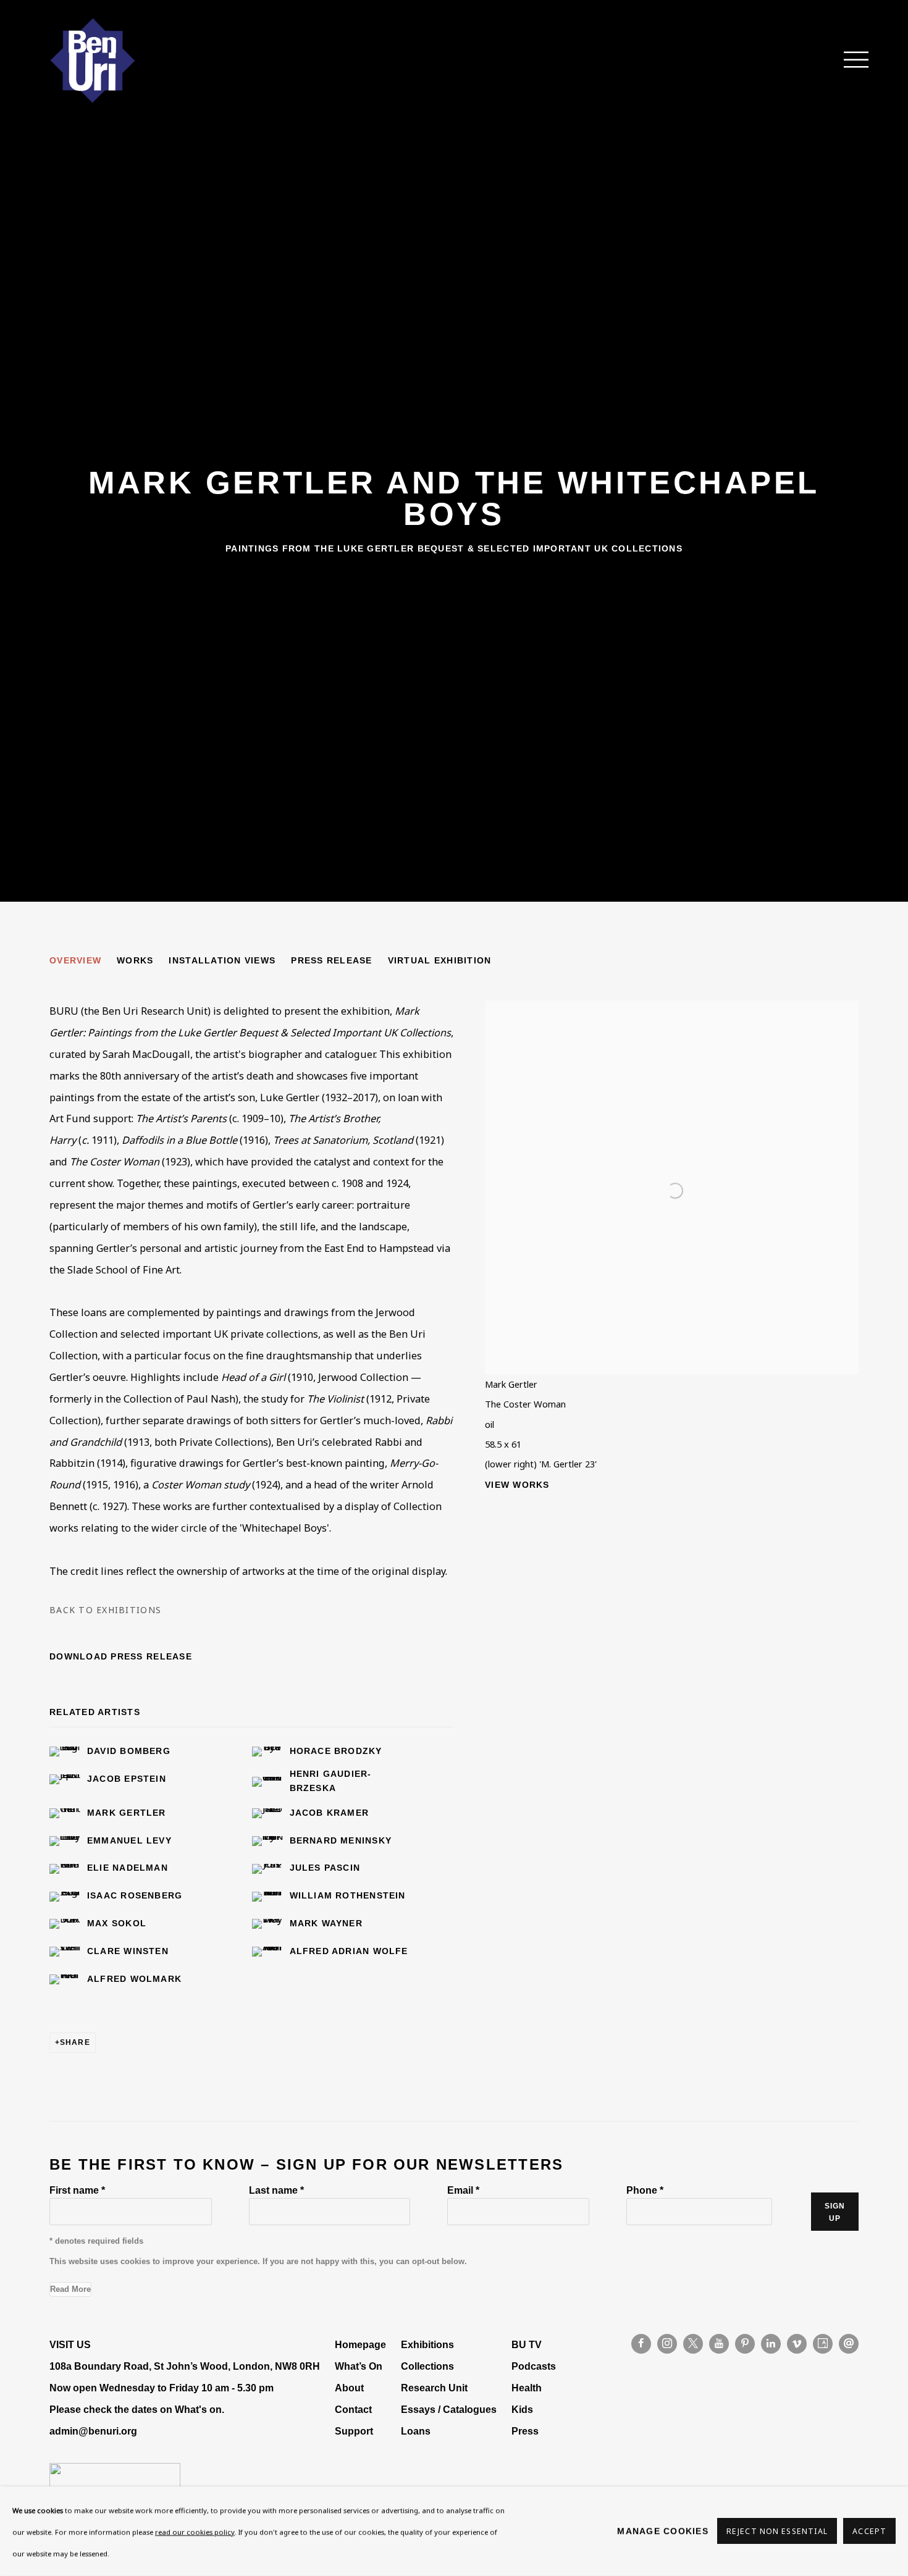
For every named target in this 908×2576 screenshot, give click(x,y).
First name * (77, 2190)
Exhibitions (427, 2344)
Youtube (719, 2344)
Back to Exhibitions (105, 1610)
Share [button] (75, 2042)
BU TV (527, 2344)
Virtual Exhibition (440, 960)
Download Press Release (121, 1656)
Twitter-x (693, 2344)
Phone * (645, 2190)
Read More (70, 2289)
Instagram (667, 2344)
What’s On (359, 2366)
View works (517, 1485)
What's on (198, 2409)
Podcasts (534, 2366)
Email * (463, 2190)
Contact (353, 2409)
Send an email (849, 2344)
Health (527, 2388)
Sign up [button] (835, 2212)
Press (525, 2431)
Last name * (276, 2190)
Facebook (641, 2344)
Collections (427, 2366)
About (349, 2388)
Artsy (823, 2344)
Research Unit (434, 2388)
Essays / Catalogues (449, 2409)
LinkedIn (771, 2344)
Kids (522, 2409)
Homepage (360, 2344)
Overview (75, 960)
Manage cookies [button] (663, 2531)
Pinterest (745, 2344)
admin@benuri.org (93, 2431)
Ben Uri (93, 61)
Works (135, 960)
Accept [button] (869, 2532)
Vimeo (797, 2344)
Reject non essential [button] (777, 2532)
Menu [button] (849, 61)
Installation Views (222, 960)
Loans (417, 2431)
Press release (331, 960)
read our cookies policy (195, 2532)
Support (354, 2431)
